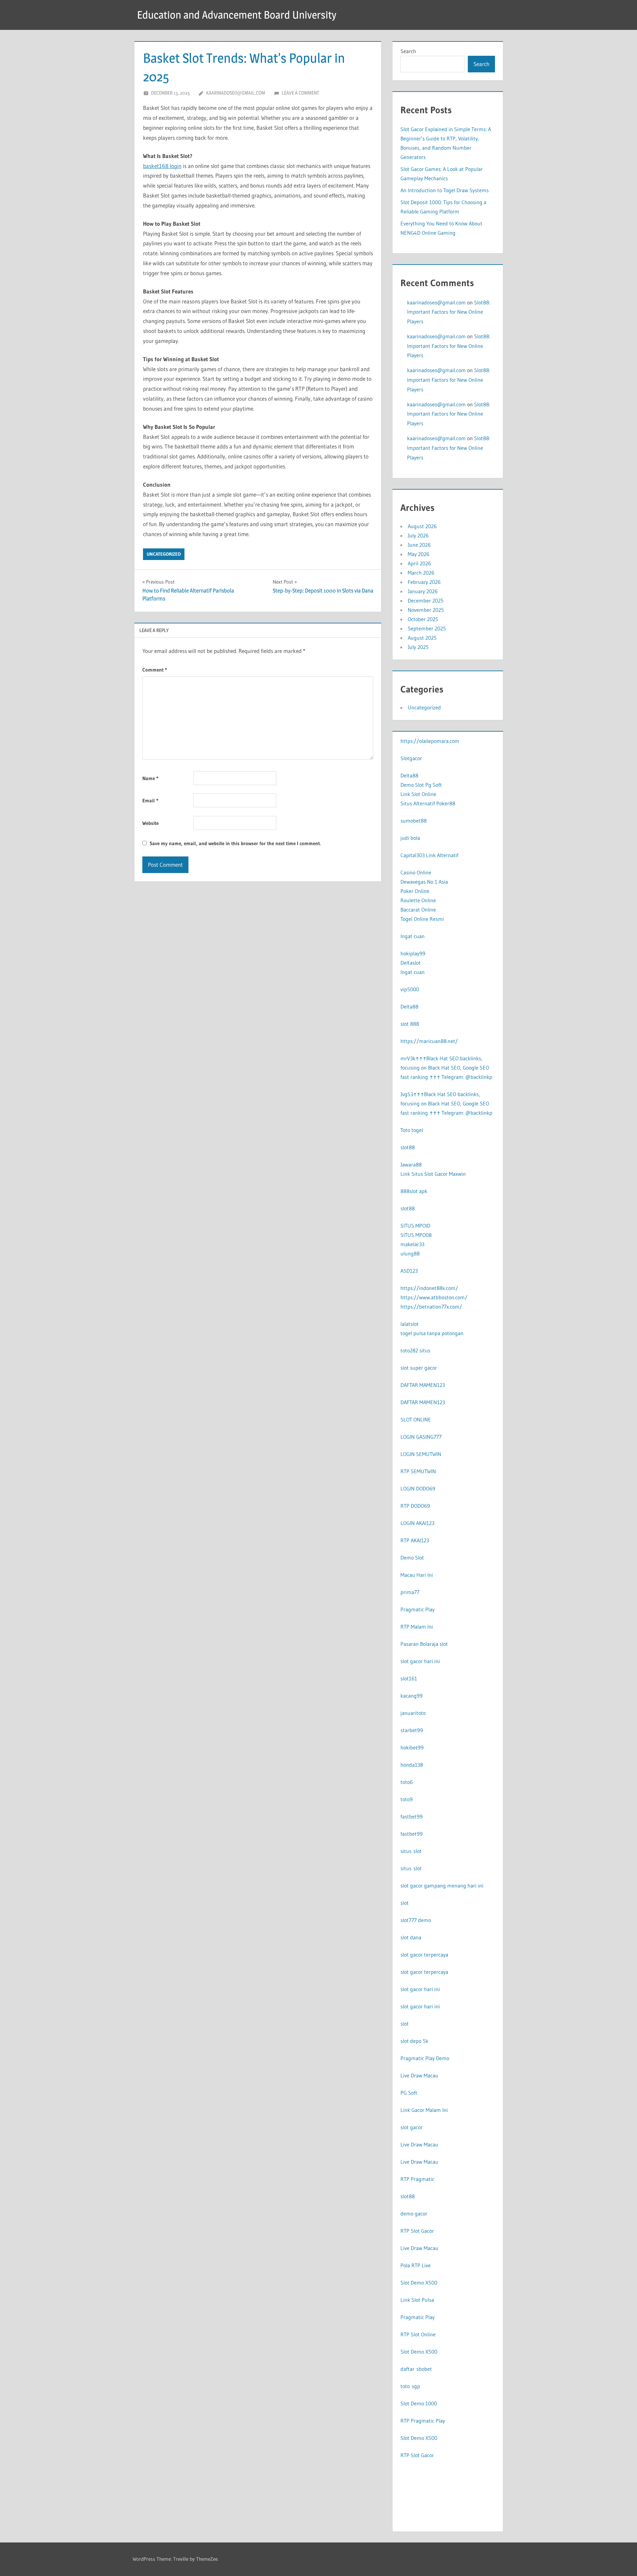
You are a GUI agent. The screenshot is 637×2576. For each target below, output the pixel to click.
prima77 (410, 1592)
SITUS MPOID (415, 1226)
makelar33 (412, 1244)
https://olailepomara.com (430, 741)
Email (150, 801)
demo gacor (414, 2214)
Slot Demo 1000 (419, 2403)
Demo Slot (412, 1558)
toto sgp (410, 2386)
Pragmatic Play (418, 1609)
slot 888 (410, 1024)
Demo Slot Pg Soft (421, 785)
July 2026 (418, 535)
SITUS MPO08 (416, 1235)
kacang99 (412, 1696)
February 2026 (424, 582)
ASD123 (409, 1271)
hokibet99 (412, 1747)
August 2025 (422, 638)
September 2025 (427, 628)
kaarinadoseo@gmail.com (236, 93)
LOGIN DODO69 (418, 1489)
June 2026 (419, 545)
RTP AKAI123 (415, 1540)
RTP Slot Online (418, 2334)
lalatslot (410, 1324)
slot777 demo (416, 1920)
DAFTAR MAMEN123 (423, 1385)
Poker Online (415, 891)
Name (150, 778)
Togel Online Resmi (422, 919)
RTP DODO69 (415, 1506)
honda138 (412, 1765)
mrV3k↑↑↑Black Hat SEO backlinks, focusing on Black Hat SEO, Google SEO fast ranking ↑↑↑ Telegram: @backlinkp (446, 1068)
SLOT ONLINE (416, 1419)
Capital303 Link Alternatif (429, 855)
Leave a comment (300, 93)
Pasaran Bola (415, 1644)
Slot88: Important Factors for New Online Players (449, 312)
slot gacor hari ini (420, 1661)
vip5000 (410, 989)
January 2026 (423, 591)
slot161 (409, 1678)
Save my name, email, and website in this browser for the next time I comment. (235, 843)
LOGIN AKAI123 (417, 1523)
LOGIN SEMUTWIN (421, 1454)
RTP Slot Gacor (417, 2231)
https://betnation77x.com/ (431, 1307)
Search (408, 51)
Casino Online (416, 872)
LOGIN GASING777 (421, 1437)
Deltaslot (411, 963)
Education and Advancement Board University (237, 15)
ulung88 (410, 1253)
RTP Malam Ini (417, 1627)
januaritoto (413, 1713)
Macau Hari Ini (417, 1575)
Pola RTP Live (416, 2265)
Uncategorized (164, 554)
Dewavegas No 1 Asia (424, 882)
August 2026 (422, 526)
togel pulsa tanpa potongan (432, 1333)
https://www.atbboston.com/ (434, 1297)
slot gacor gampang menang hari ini (442, 1886)
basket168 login (162, 166)
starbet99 (412, 1730)
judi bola (410, 838)
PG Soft (409, 2093)
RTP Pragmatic (417, 2179)
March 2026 (421, 573)
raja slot (439, 1644)
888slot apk (414, 1191)
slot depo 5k (414, 2041)
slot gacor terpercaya (424, 1955)
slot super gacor (419, 1368)
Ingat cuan (413, 936)
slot (405, 1903)
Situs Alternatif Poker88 (428, 803)
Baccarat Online (418, 910)
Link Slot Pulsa (417, 2300)
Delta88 (409, 775)
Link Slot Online (418, 794)
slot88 (408, 1147)
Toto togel (412, 1130)
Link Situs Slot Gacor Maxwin (433, 1174)
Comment (155, 670)
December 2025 (426, 601)
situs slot (411, 1851)
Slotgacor (411, 758)
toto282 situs (415, 1350)
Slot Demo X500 (419, 2283)
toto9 (407, 1799)
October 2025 (423, 619)
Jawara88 (411, 1165)
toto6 (407, 1782)
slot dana (411, 1937)
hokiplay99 (413, 953)
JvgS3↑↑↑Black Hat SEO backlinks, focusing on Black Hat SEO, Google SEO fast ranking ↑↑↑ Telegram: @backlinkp (446, 1103)
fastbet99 (412, 1816)
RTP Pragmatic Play (423, 2421)
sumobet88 (414, 821)
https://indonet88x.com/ (429, 1288)
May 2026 (419, 554)
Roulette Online (418, 900)
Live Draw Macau (419, 2075)
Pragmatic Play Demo (425, 2058)
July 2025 (418, 647)
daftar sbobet (416, 2369)
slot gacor (412, 2127)
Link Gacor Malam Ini (424, 2110)
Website (150, 823)
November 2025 (426, 610)
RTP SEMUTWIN (418, 1471)
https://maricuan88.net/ (429, 1041)
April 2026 (419, 563)
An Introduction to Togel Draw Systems (445, 190)
